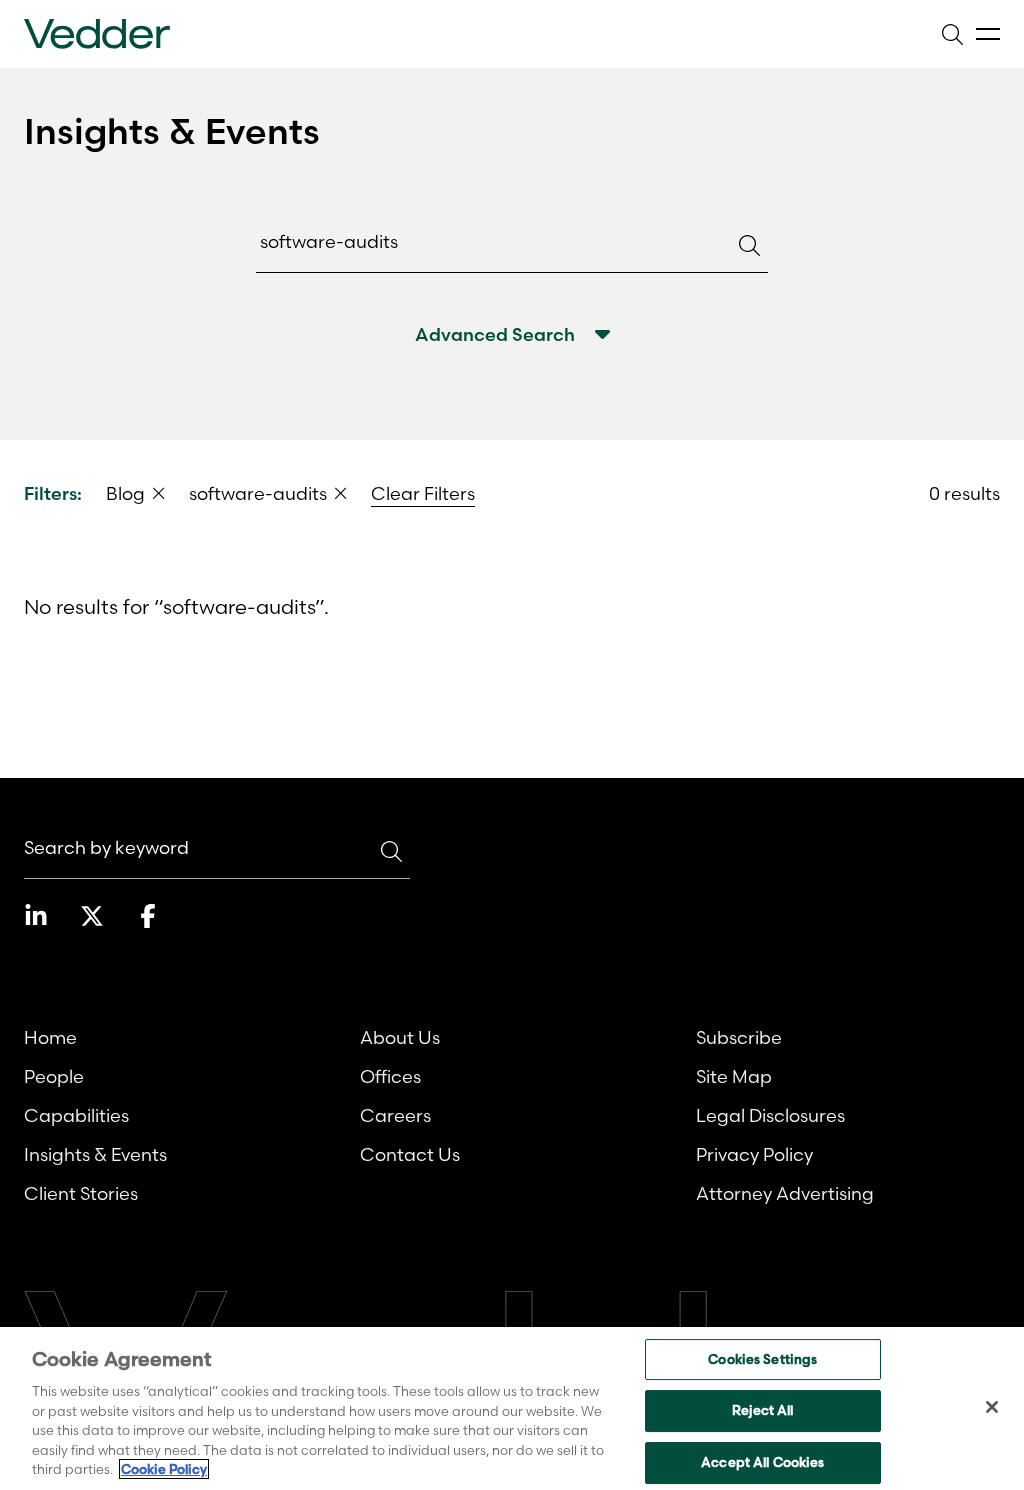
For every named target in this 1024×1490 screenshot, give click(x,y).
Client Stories (81, 1193)
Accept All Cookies (762, 1462)
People (54, 1076)
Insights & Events (95, 1154)
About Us (400, 1037)
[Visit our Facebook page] (148, 916)
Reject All (762, 1410)
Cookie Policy (164, 1469)
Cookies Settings (762, 1359)
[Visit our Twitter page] (92, 916)
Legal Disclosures (770, 1115)
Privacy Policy (754, 1154)
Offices (390, 1076)
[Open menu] (988, 34)
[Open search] (952, 34)
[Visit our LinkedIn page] (36, 916)
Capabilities (76, 1115)
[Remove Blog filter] (159, 493)
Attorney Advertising (785, 1193)
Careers (395, 1115)
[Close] (992, 1407)
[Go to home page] (97, 34)
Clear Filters (423, 493)
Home (50, 1037)
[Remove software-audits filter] (341, 493)
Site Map (734, 1076)
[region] (512, 1408)
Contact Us (410, 1154)
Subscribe (739, 1037)
